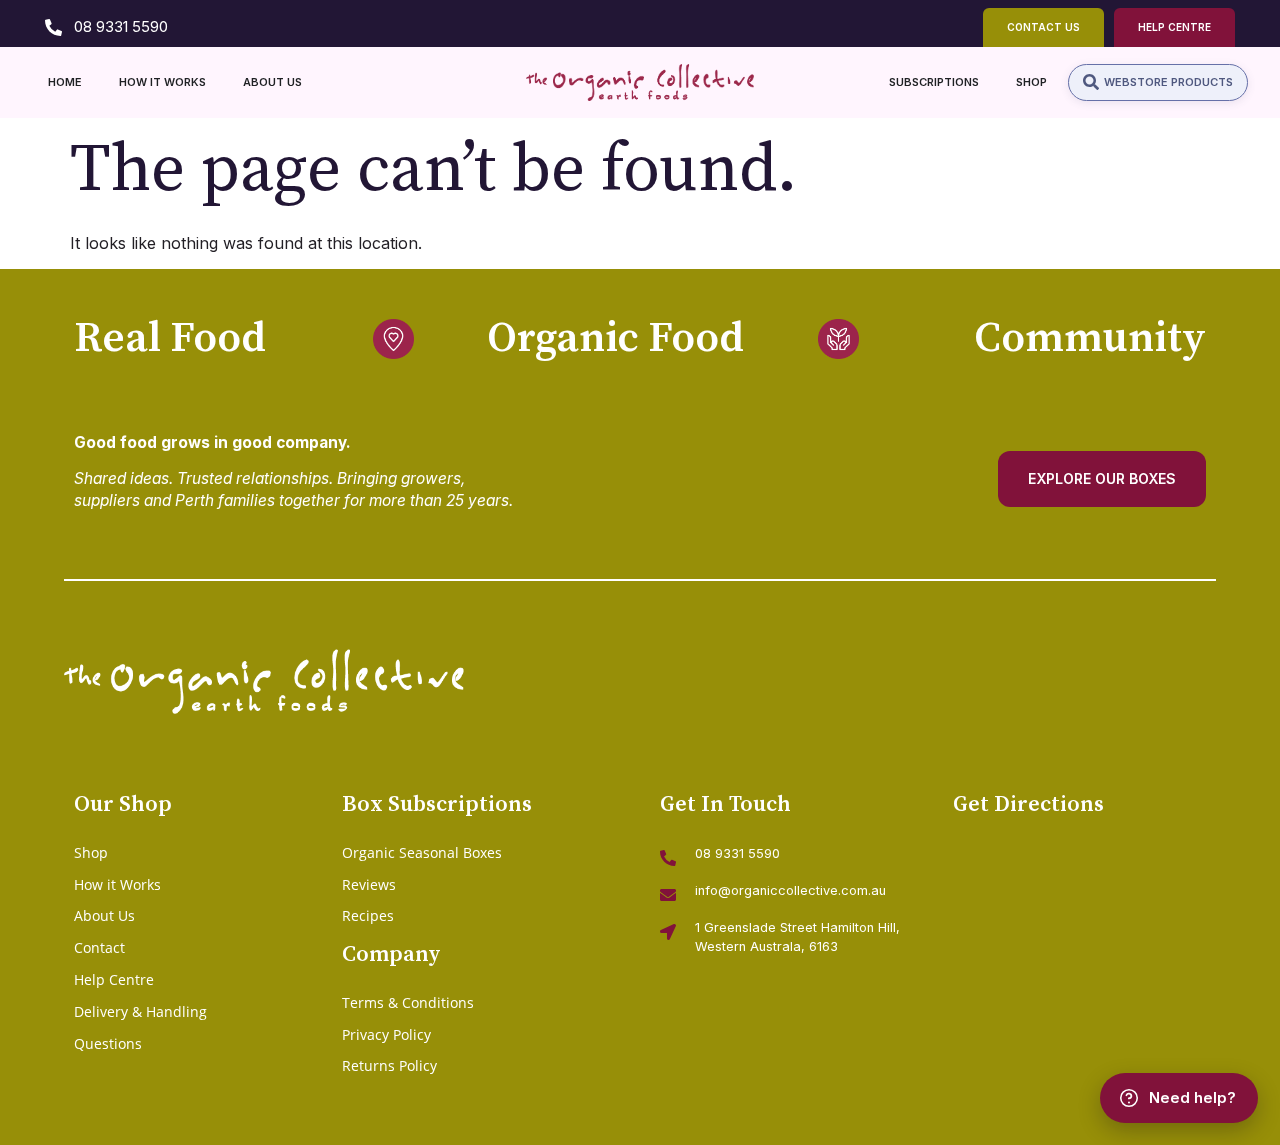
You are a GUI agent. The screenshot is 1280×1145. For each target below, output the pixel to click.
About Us (104, 915)
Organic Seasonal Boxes (422, 852)
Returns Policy (389, 1065)
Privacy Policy (386, 1034)
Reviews (369, 884)
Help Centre (114, 979)
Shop (91, 852)
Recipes (368, 915)
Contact (99, 947)
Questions (108, 1043)
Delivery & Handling (140, 1011)
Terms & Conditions (408, 1002)
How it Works (117, 884)
